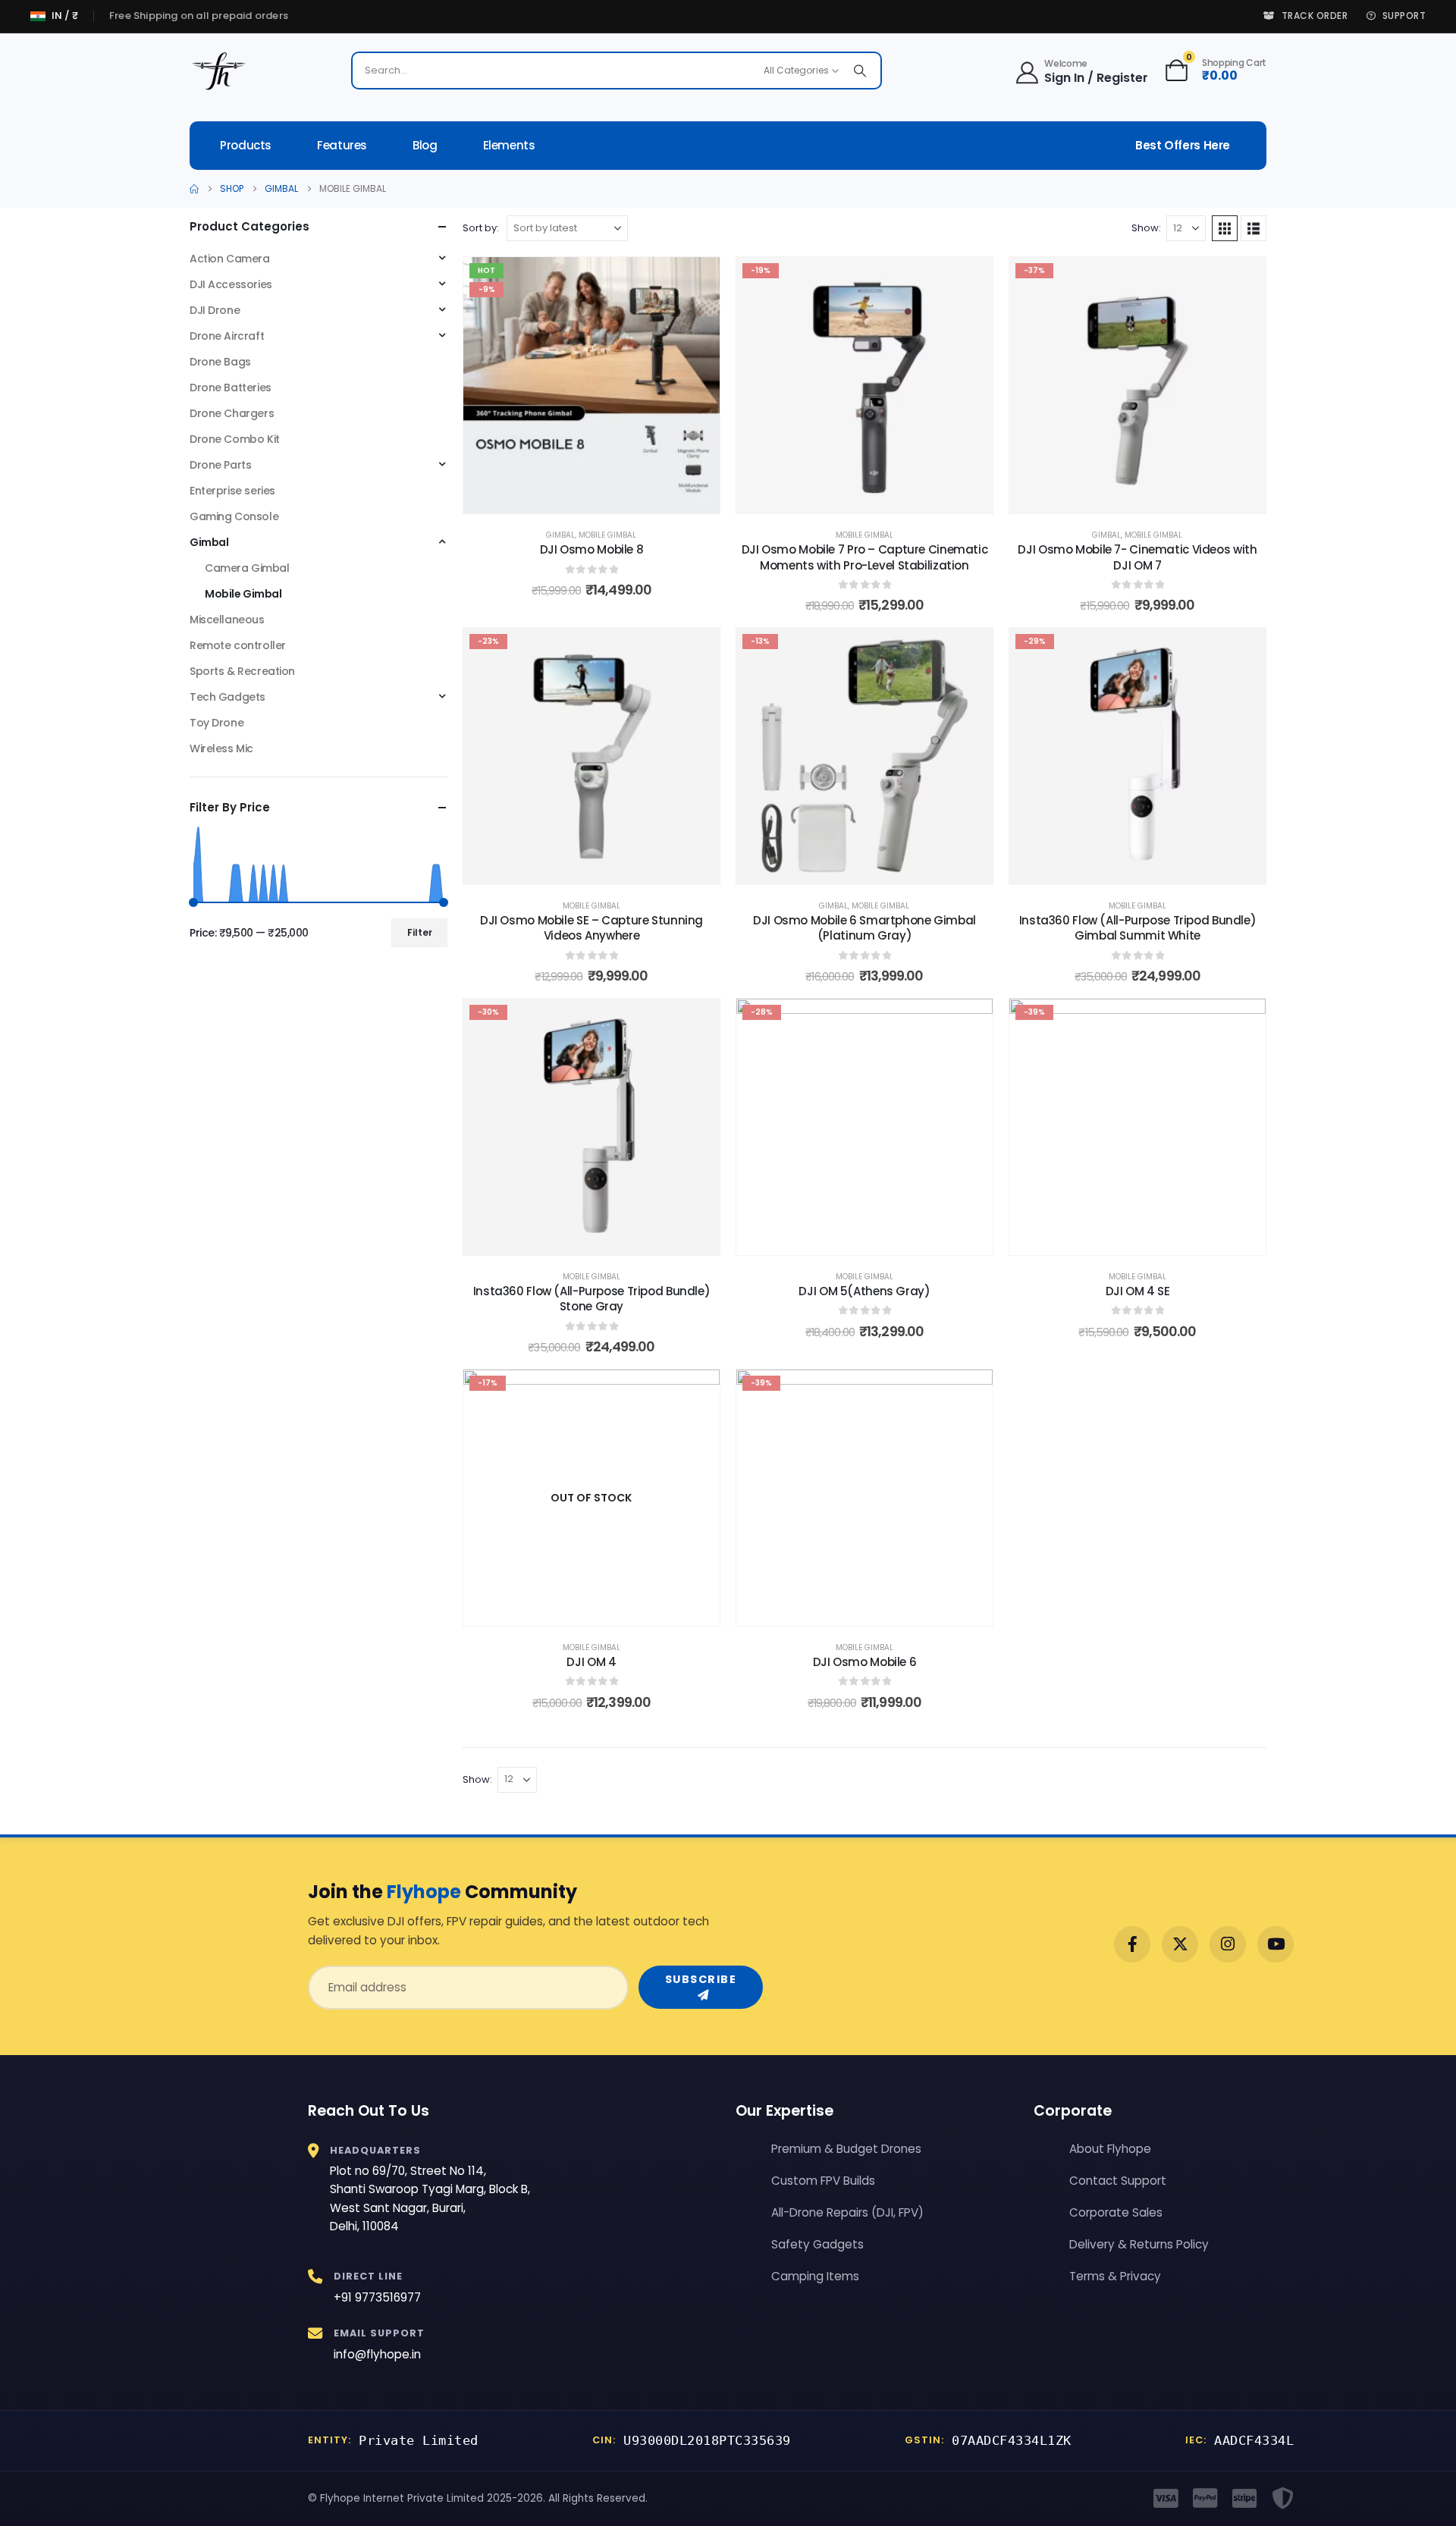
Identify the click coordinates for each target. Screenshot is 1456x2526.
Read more (602, 1610)
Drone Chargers (232, 413)
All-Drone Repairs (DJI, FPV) (847, 2212)
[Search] (860, 71)
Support (1404, 16)
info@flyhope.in (377, 2354)
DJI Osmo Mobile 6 (865, 1662)
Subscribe (701, 1979)
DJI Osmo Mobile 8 (592, 549)
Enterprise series (232, 491)
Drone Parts (220, 465)
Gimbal (560, 535)
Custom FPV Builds (823, 2181)
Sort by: (481, 228)
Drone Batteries (231, 388)
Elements (509, 145)
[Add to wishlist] (697, 280)
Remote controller (238, 645)
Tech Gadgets (227, 697)
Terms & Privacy (1115, 2276)
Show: (1146, 228)
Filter (420, 932)
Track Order (1315, 16)
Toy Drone (217, 723)
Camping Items (815, 2276)
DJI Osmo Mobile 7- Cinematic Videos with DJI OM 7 (1137, 557)
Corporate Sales (1116, 2212)
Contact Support (1118, 2181)
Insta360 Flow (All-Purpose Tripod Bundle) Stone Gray (592, 1299)
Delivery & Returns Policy (1139, 2244)
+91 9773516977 (377, 2297)
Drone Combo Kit (235, 439)
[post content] (591, 385)
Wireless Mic (221, 748)
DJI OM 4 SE (1138, 1291)
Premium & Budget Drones (846, 2149)
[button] (1225, 228)
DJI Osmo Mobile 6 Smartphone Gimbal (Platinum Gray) (864, 928)
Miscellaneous (227, 620)
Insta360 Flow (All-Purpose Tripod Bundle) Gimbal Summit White (1138, 928)
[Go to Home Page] (194, 189)
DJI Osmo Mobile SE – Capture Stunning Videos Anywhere (591, 928)
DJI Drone (215, 310)
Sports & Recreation (242, 671)
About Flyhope (1110, 2149)
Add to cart (602, 498)
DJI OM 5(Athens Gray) (864, 1291)
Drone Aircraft (227, 336)
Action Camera (230, 259)
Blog (425, 145)
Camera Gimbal (247, 568)
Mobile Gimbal (607, 535)
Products (246, 145)
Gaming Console (234, 516)
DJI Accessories (231, 284)
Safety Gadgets (817, 2244)
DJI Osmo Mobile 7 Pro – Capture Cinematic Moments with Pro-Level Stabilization (865, 557)
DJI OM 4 (591, 1662)
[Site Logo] (220, 71)
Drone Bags (220, 362)
